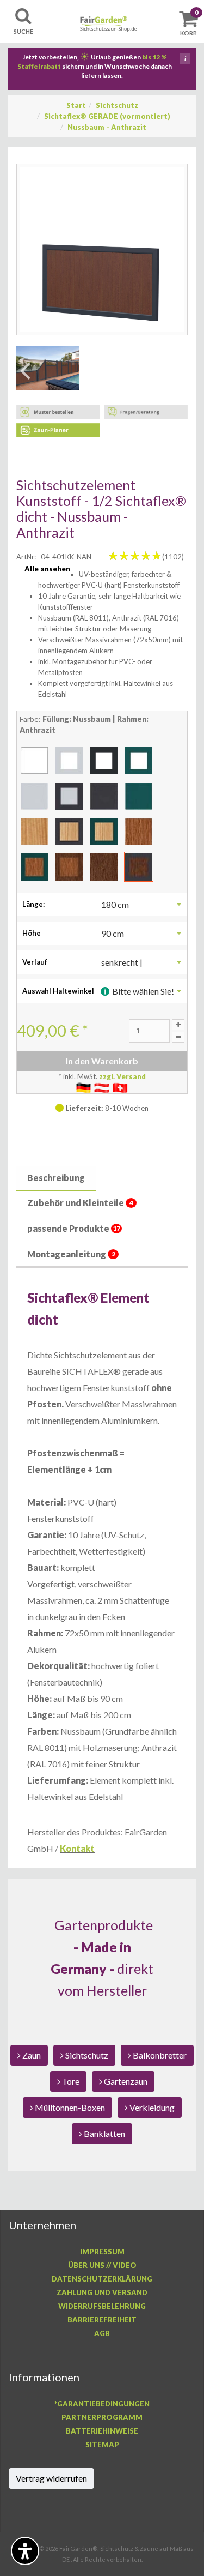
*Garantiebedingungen (102, 2404)
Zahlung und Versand (102, 2292)
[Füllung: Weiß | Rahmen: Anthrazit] (104, 760)
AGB (102, 2333)
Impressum (102, 2252)
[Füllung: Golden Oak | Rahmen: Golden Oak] (139, 830)
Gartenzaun (125, 2081)
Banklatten (104, 2133)
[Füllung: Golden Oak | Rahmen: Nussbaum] (69, 866)
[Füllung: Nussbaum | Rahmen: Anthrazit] (139, 866)
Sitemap (102, 2445)
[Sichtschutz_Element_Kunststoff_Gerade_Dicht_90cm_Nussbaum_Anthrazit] (102, 249)
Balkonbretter (159, 2055)
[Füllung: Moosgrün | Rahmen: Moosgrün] (139, 795)
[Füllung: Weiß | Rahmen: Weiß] (34, 760)
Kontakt (77, 1848)
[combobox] (143, 904)
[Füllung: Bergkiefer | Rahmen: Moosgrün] (104, 830)
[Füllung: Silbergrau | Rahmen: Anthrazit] (69, 795)
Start (76, 105)
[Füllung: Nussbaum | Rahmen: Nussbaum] (104, 866)
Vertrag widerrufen (51, 2478)
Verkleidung (151, 2107)
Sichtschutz (117, 105)
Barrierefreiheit (102, 2320)
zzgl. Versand (122, 1076)
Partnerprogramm (102, 2417)
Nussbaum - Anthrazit (107, 127)
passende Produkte (74, 1228)
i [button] (185, 59)
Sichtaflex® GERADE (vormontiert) (107, 116)
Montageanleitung (71, 1254)
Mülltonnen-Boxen (69, 2107)
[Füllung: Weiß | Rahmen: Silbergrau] (69, 760)
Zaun (31, 2055)
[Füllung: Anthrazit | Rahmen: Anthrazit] (104, 795)
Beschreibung (56, 1178)
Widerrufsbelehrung (102, 2306)
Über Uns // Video (102, 2265)
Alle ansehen (47, 569)
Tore (70, 2081)
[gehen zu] (48, 368)
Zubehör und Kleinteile (80, 1203)
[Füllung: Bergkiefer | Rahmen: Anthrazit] (69, 830)
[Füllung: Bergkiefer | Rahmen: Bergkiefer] (34, 830)
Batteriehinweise (102, 2431)
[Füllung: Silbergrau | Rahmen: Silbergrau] (34, 795)
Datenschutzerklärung (102, 2279)
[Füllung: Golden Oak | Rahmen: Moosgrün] (34, 866)
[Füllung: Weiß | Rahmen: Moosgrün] (139, 760)
